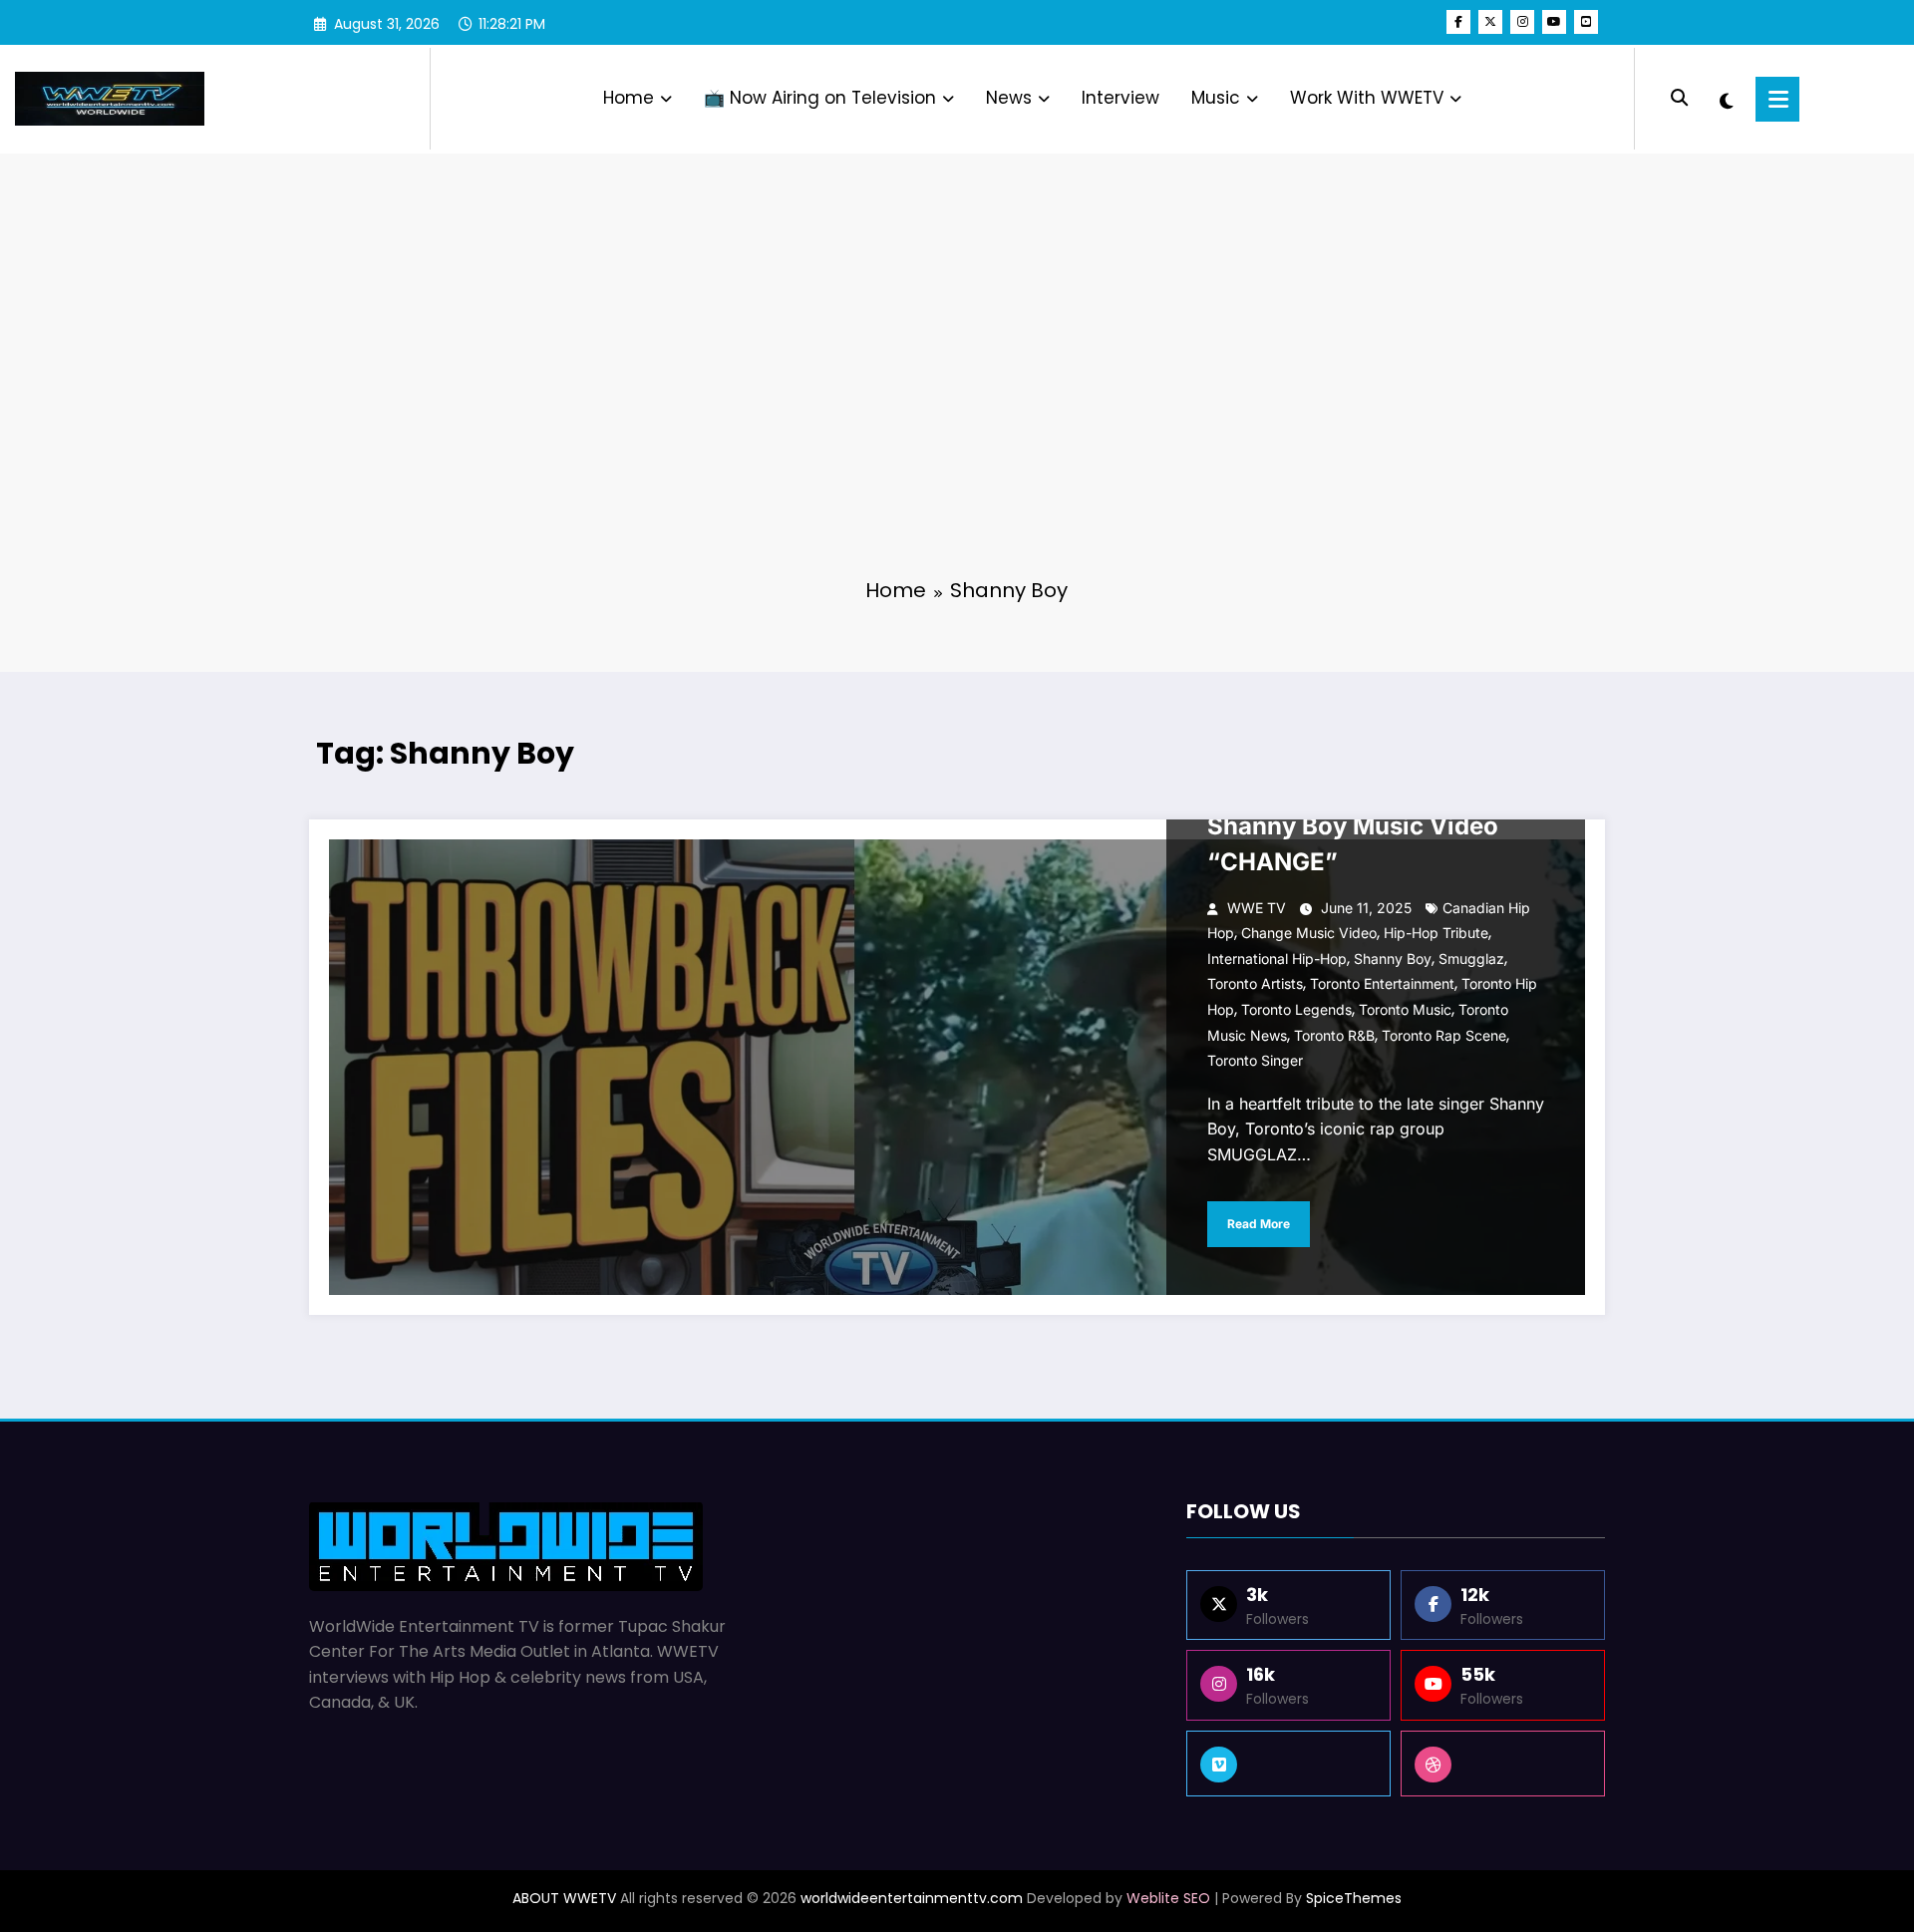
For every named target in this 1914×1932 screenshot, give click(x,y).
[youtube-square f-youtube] (1586, 22)
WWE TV (1257, 908)
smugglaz (1471, 959)
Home (629, 98)
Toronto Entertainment (1382, 983)
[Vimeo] (1288, 1764)
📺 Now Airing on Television (820, 98)
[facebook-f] (1458, 22)
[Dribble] (1503, 1764)
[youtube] (1554, 22)
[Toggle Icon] (1777, 99)
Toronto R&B (1334, 1035)
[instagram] (1522, 22)
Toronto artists (1255, 983)
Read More (1259, 1224)
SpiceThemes (1354, 1898)
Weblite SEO (1168, 1898)
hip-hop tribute (1436, 933)
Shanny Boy (1393, 959)
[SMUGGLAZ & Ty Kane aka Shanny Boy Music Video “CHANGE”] (957, 1067)
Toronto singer (1255, 1060)
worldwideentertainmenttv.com (912, 1898)
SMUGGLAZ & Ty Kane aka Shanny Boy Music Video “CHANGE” (1362, 826)
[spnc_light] (1726, 99)
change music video (1309, 933)
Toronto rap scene (1444, 1035)
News (1009, 98)
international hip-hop (1277, 959)
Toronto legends (1296, 1009)
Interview (1120, 98)
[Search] (1679, 98)
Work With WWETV (1367, 98)
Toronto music (1405, 1009)
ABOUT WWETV (564, 1898)
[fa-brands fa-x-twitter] (1490, 22)
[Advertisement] (957, 409)
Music (1216, 98)
